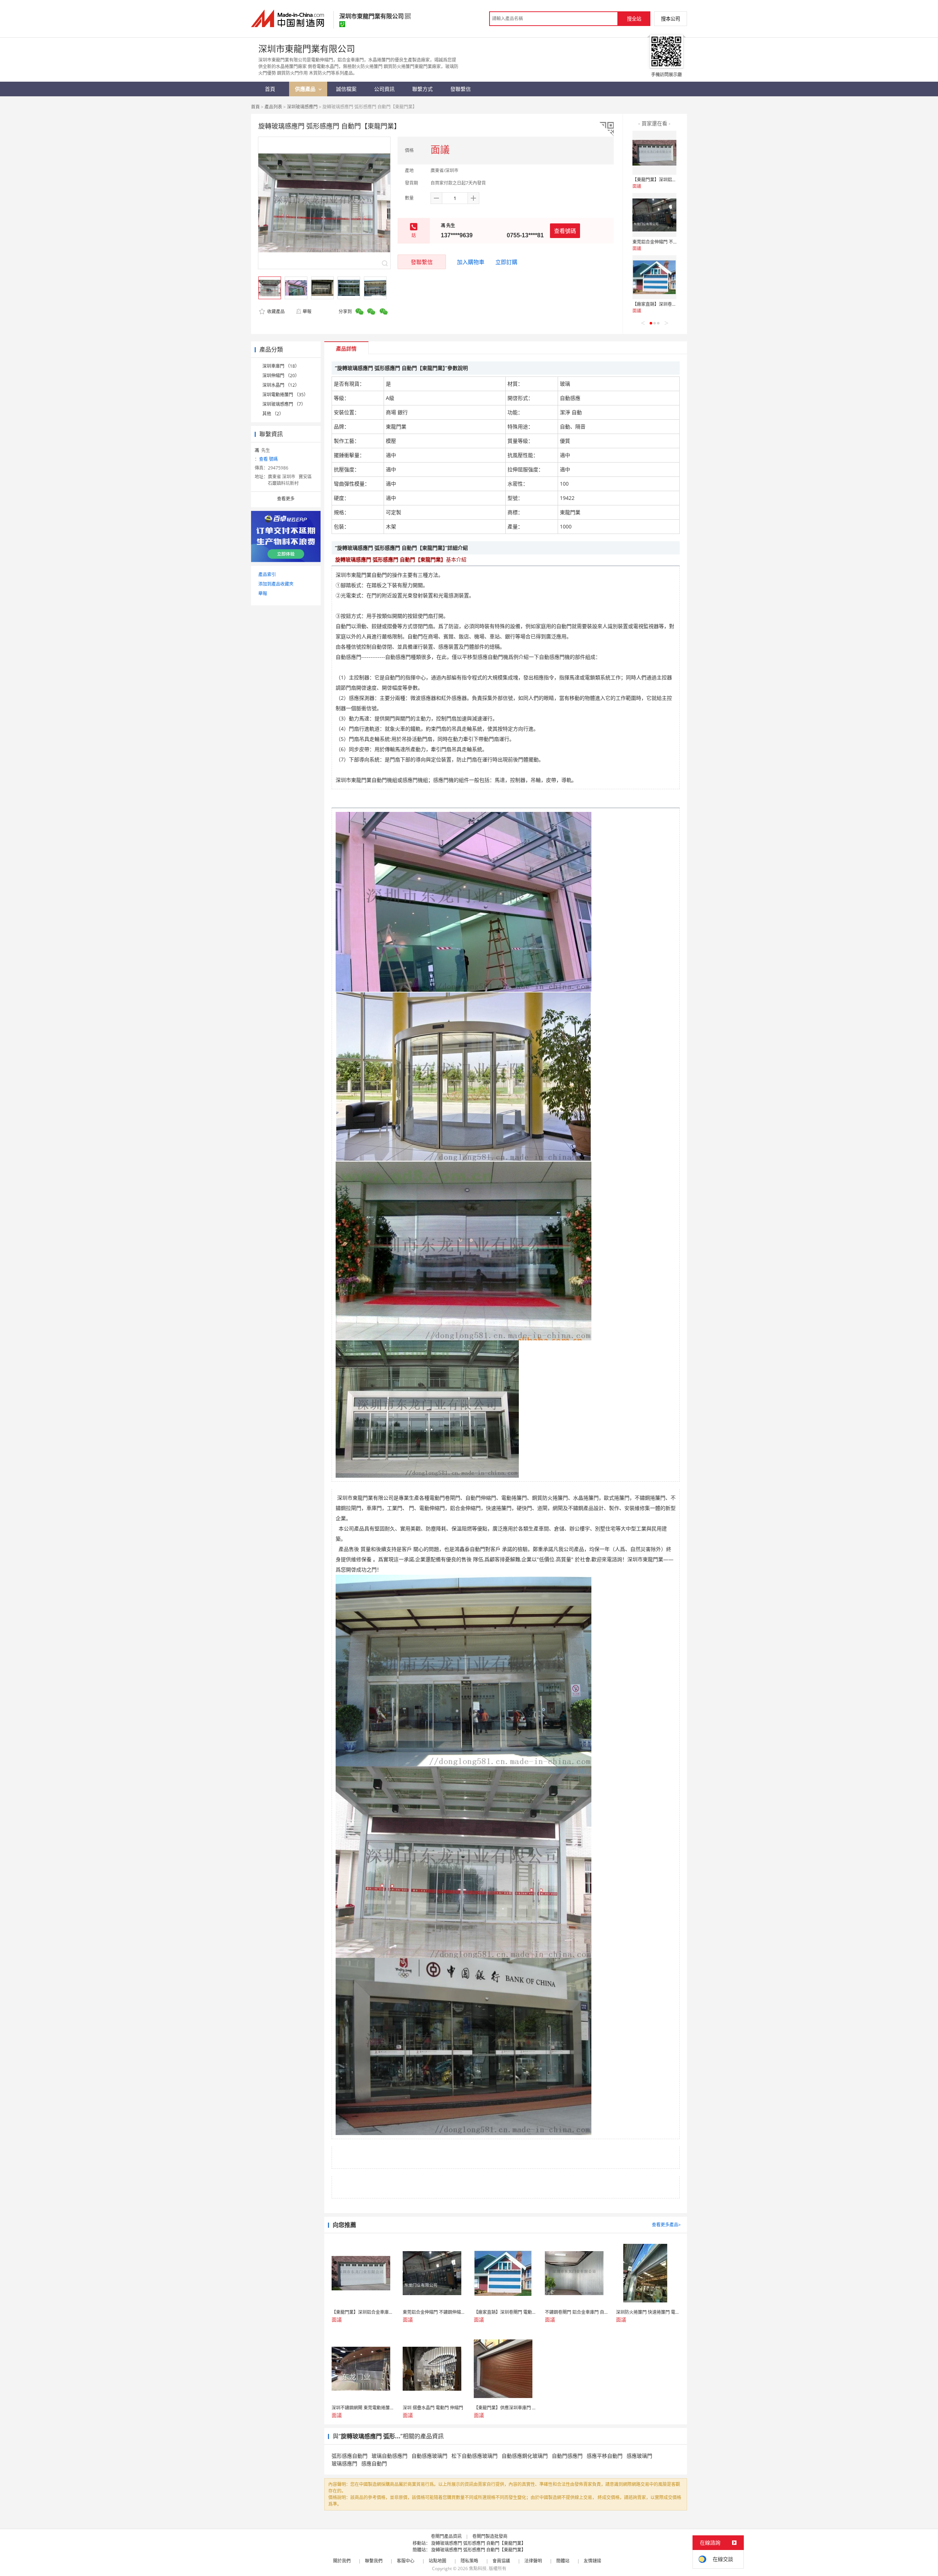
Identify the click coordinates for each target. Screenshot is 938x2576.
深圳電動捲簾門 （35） (285, 395)
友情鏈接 (592, 2561)
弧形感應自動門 (350, 2456)
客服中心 (406, 2561)
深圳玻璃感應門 (302, 107)
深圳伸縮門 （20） (281, 376)
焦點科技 (478, 2568)
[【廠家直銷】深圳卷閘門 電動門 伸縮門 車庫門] (654, 277)
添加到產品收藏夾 (276, 584)
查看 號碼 (268, 459)
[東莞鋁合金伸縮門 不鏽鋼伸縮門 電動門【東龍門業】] (654, 215)
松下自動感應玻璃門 (474, 2456)
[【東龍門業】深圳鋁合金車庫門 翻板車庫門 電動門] (654, 153)
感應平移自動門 (605, 2456)
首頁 (255, 107)
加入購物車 (471, 262)
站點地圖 (437, 2561)
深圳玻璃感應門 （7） (284, 404)
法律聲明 (533, 2561)
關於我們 (342, 2561)
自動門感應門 (567, 2456)
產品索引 (267, 574)
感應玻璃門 (639, 2456)
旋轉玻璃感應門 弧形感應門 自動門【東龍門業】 (479, 2543)
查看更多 (286, 499)
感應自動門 (374, 2463)
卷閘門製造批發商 (490, 2536)
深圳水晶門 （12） (281, 385)
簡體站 (563, 2561)
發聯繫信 (422, 262)
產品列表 (273, 107)
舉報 (307, 311)
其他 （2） (273, 414)
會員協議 (501, 2561)
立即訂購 (506, 262)
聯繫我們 (374, 2561)
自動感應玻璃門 (429, 2456)
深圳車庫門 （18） (281, 366)
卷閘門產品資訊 (446, 2536)
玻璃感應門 (344, 2463)
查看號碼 (565, 231)
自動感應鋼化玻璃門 (525, 2456)
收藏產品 (275, 311)
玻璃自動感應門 (389, 2456)
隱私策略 (469, 2561)
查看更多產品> (666, 2225)
